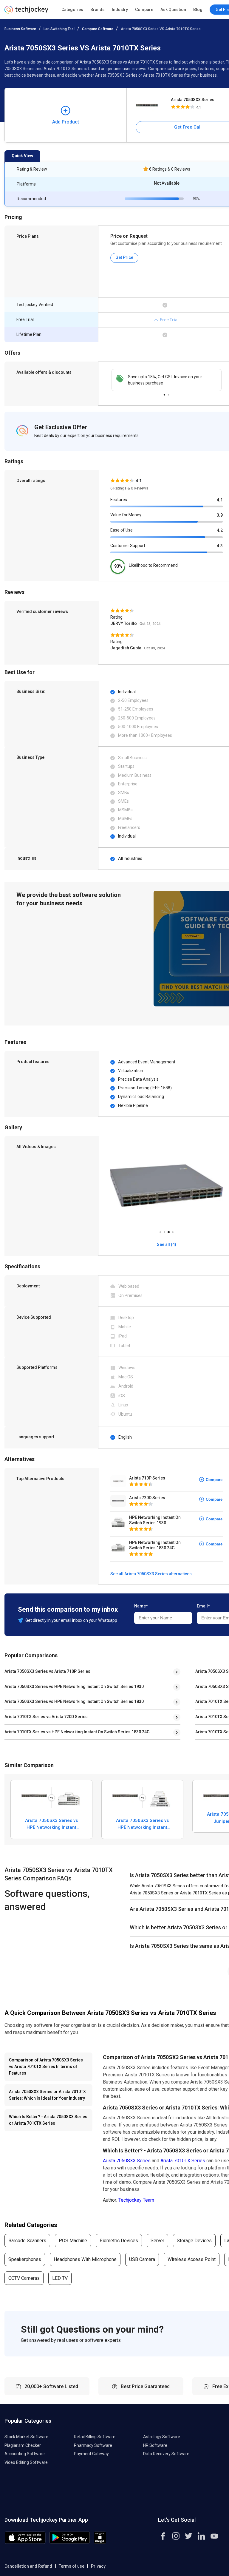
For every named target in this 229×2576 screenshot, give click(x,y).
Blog (198, 10)
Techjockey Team (136, 2200)
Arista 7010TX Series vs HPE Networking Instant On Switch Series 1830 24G (77, 1732)
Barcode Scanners (27, 2241)
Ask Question (173, 10)
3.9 (220, 515)
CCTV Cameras (24, 2278)
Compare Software (98, 29)
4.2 (220, 530)
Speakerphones (25, 2259)
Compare (144, 10)
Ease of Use (122, 530)
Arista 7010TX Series (183, 2161)
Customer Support (128, 546)
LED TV (60, 2278)
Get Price (124, 257)
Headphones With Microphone (85, 2259)
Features (119, 500)
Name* (141, 1606)
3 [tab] (168, 1230)
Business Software (20, 29)
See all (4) (167, 1244)
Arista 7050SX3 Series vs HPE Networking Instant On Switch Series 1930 (74, 1687)
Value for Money (126, 515)
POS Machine (73, 2241)
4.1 (220, 500)
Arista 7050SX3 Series (127, 2161)
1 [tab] (164, 393)
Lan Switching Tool (59, 29)
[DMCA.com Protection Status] (100, 2542)
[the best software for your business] (26, 12)
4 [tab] (173, 1230)
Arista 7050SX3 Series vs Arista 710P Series (47, 1671)
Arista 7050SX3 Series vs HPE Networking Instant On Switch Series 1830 (74, 1701)
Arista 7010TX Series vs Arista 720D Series (46, 1717)
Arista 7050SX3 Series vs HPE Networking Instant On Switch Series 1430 (142, 1824)
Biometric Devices (119, 2241)
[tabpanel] (167, 380)
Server (157, 2241)
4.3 (220, 546)
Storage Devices (194, 2241)
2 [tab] (168, 393)
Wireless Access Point (192, 2259)
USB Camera (142, 2259)
